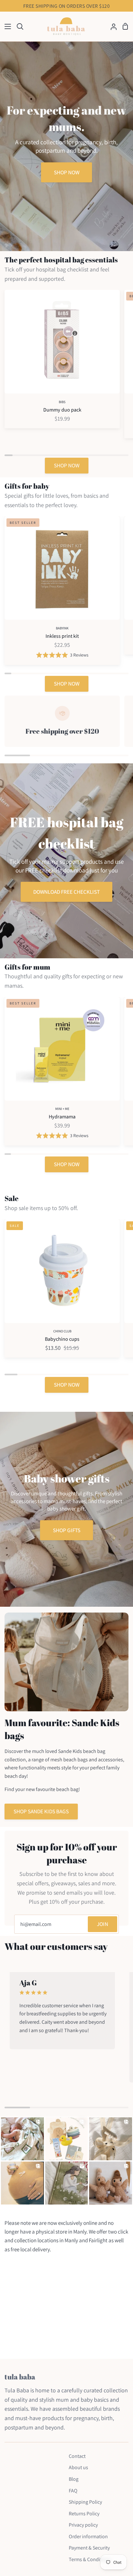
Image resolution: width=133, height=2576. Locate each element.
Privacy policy (83, 2525)
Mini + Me (62, 1109)
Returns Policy (84, 2514)
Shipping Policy (85, 2502)
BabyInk (62, 628)
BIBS (62, 402)
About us (78, 2467)
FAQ (73, 2491)
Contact (77, 2456)
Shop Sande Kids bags (41, 1811)
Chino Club (62, 1331)
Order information (88, 2536)
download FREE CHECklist (66, 892)
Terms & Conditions (90, 2559)
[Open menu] (6, 26)
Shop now (67, 172)
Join (102, 1924)
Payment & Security (89, 2548)
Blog (74, 2479)
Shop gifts (67, 1530)
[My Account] (111, 27)
